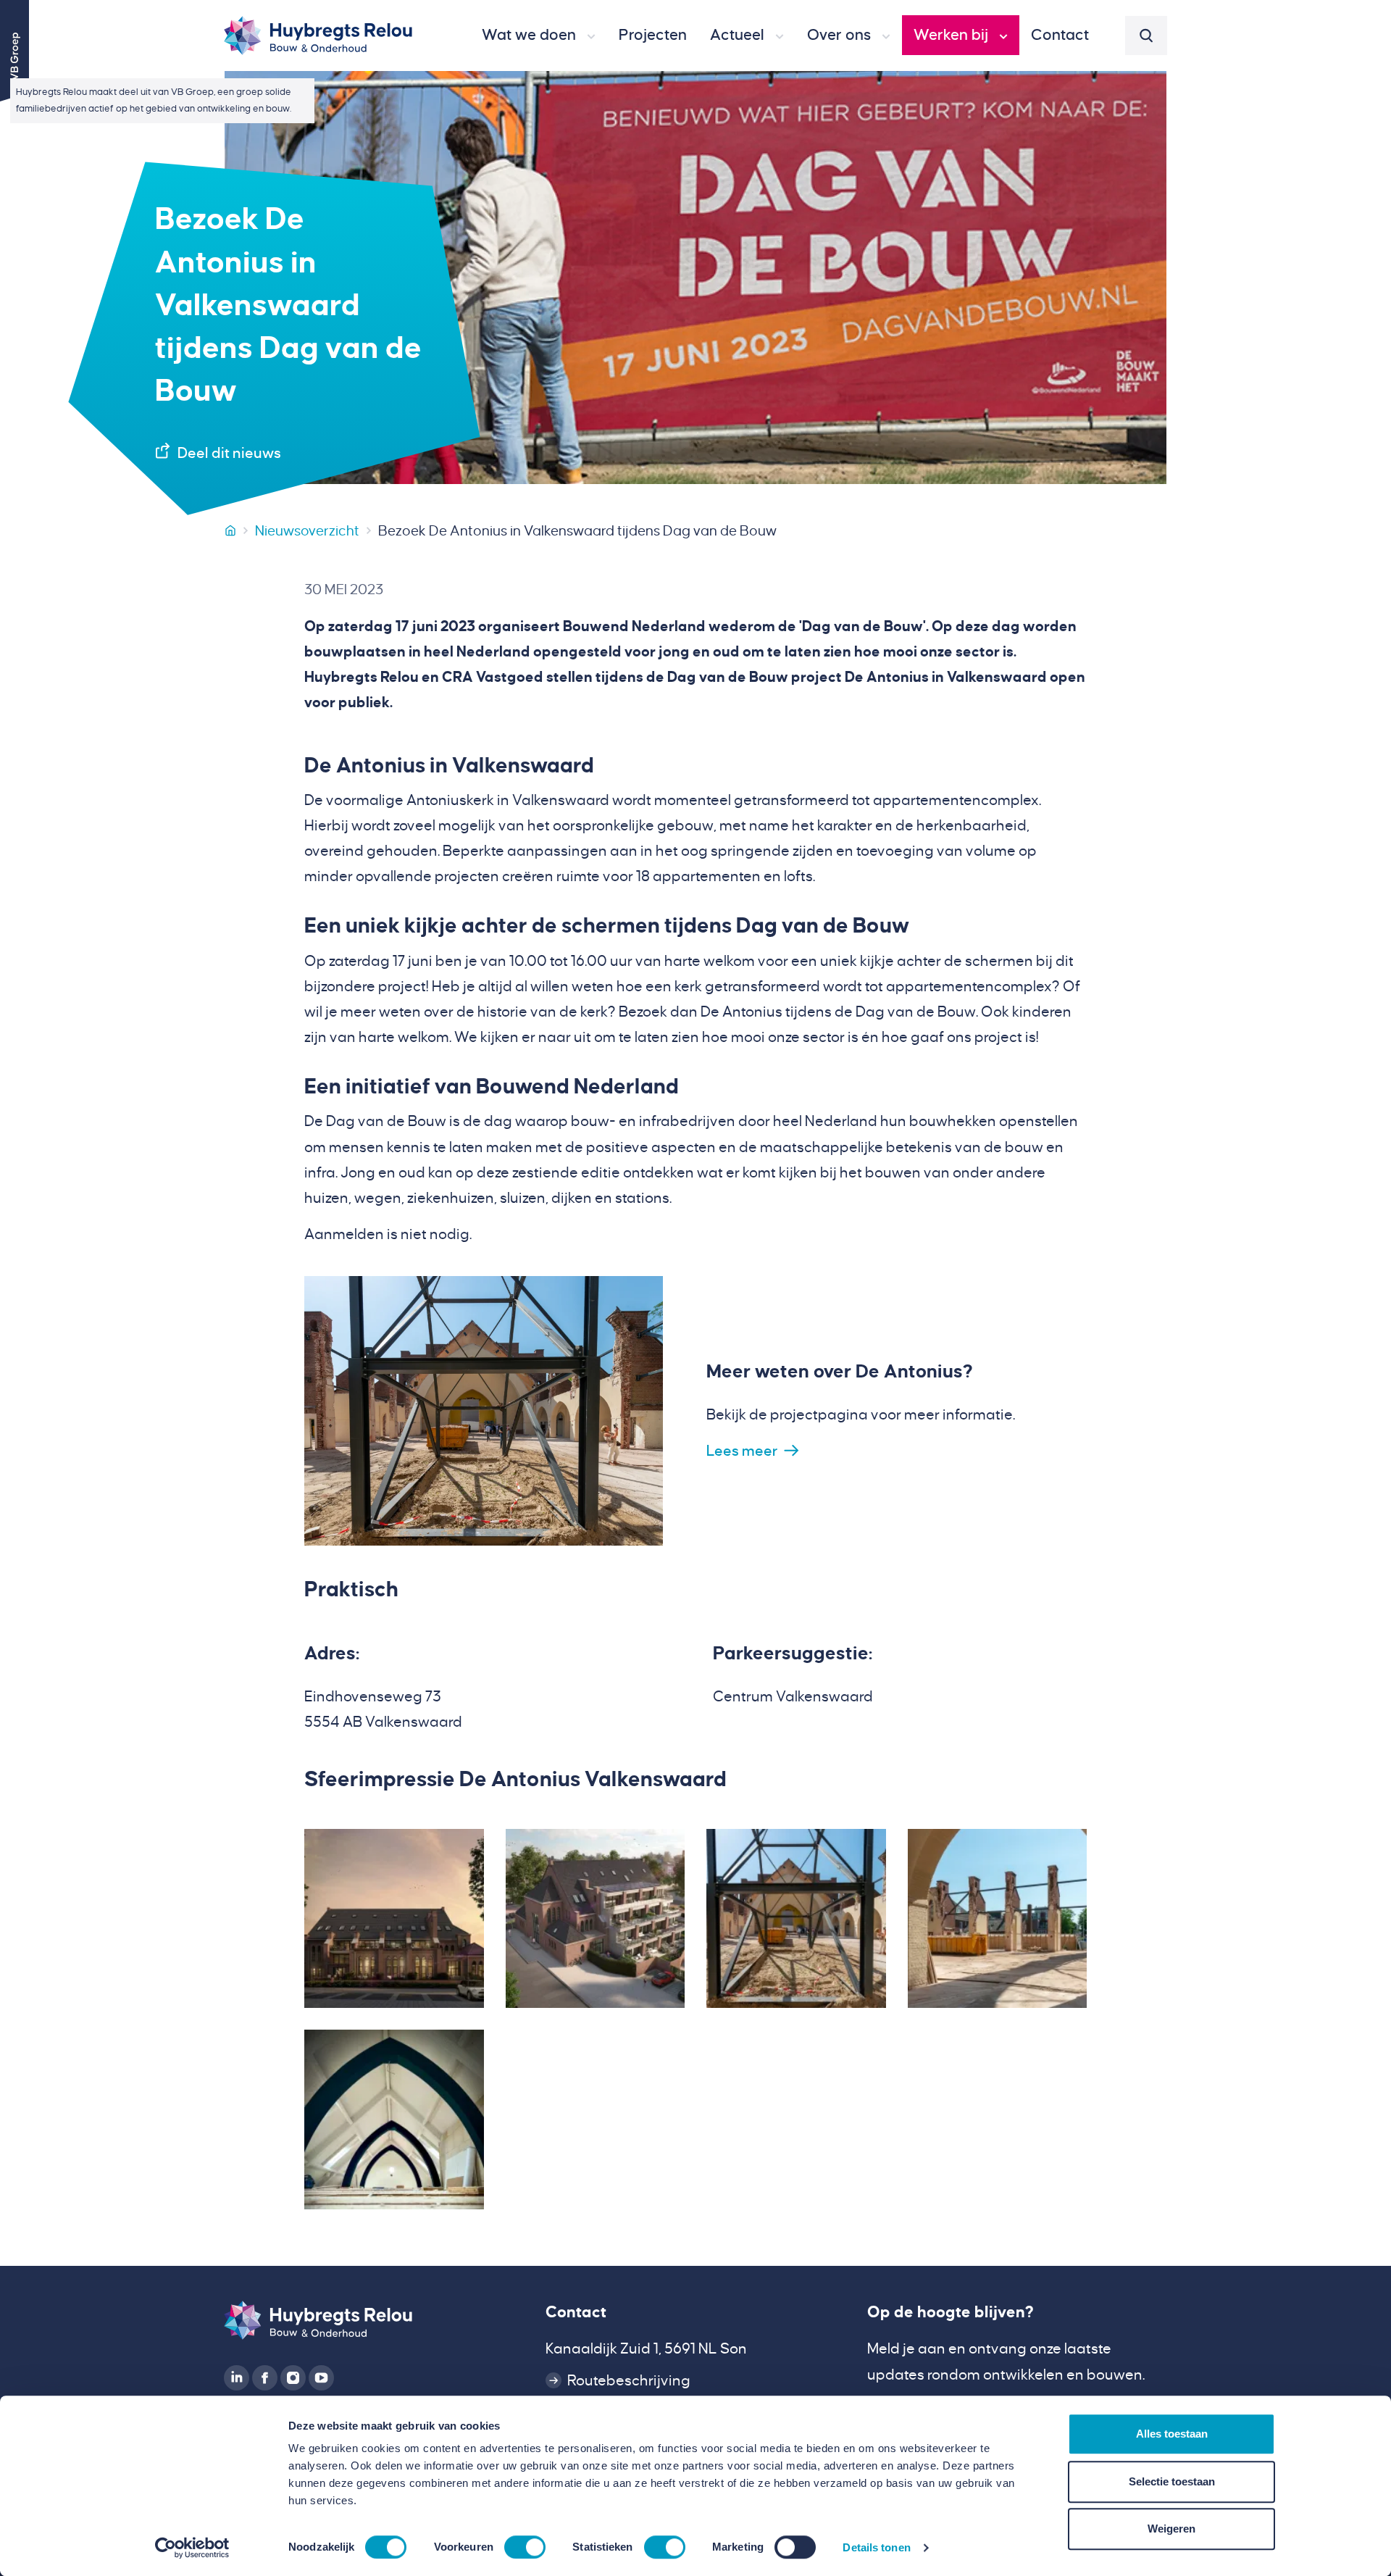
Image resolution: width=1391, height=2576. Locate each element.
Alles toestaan (1172, 2434)
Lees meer (742, 1451)
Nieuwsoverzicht (307, 531)
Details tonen (876, 2547)
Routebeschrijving (629, 2380)
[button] (539, 36)
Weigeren (1171, 2529)
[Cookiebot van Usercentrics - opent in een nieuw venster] (192, 2548)
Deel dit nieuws (229, 453)
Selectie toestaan (1172, 2481)
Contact (576, 2312)
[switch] (525, 2547)
